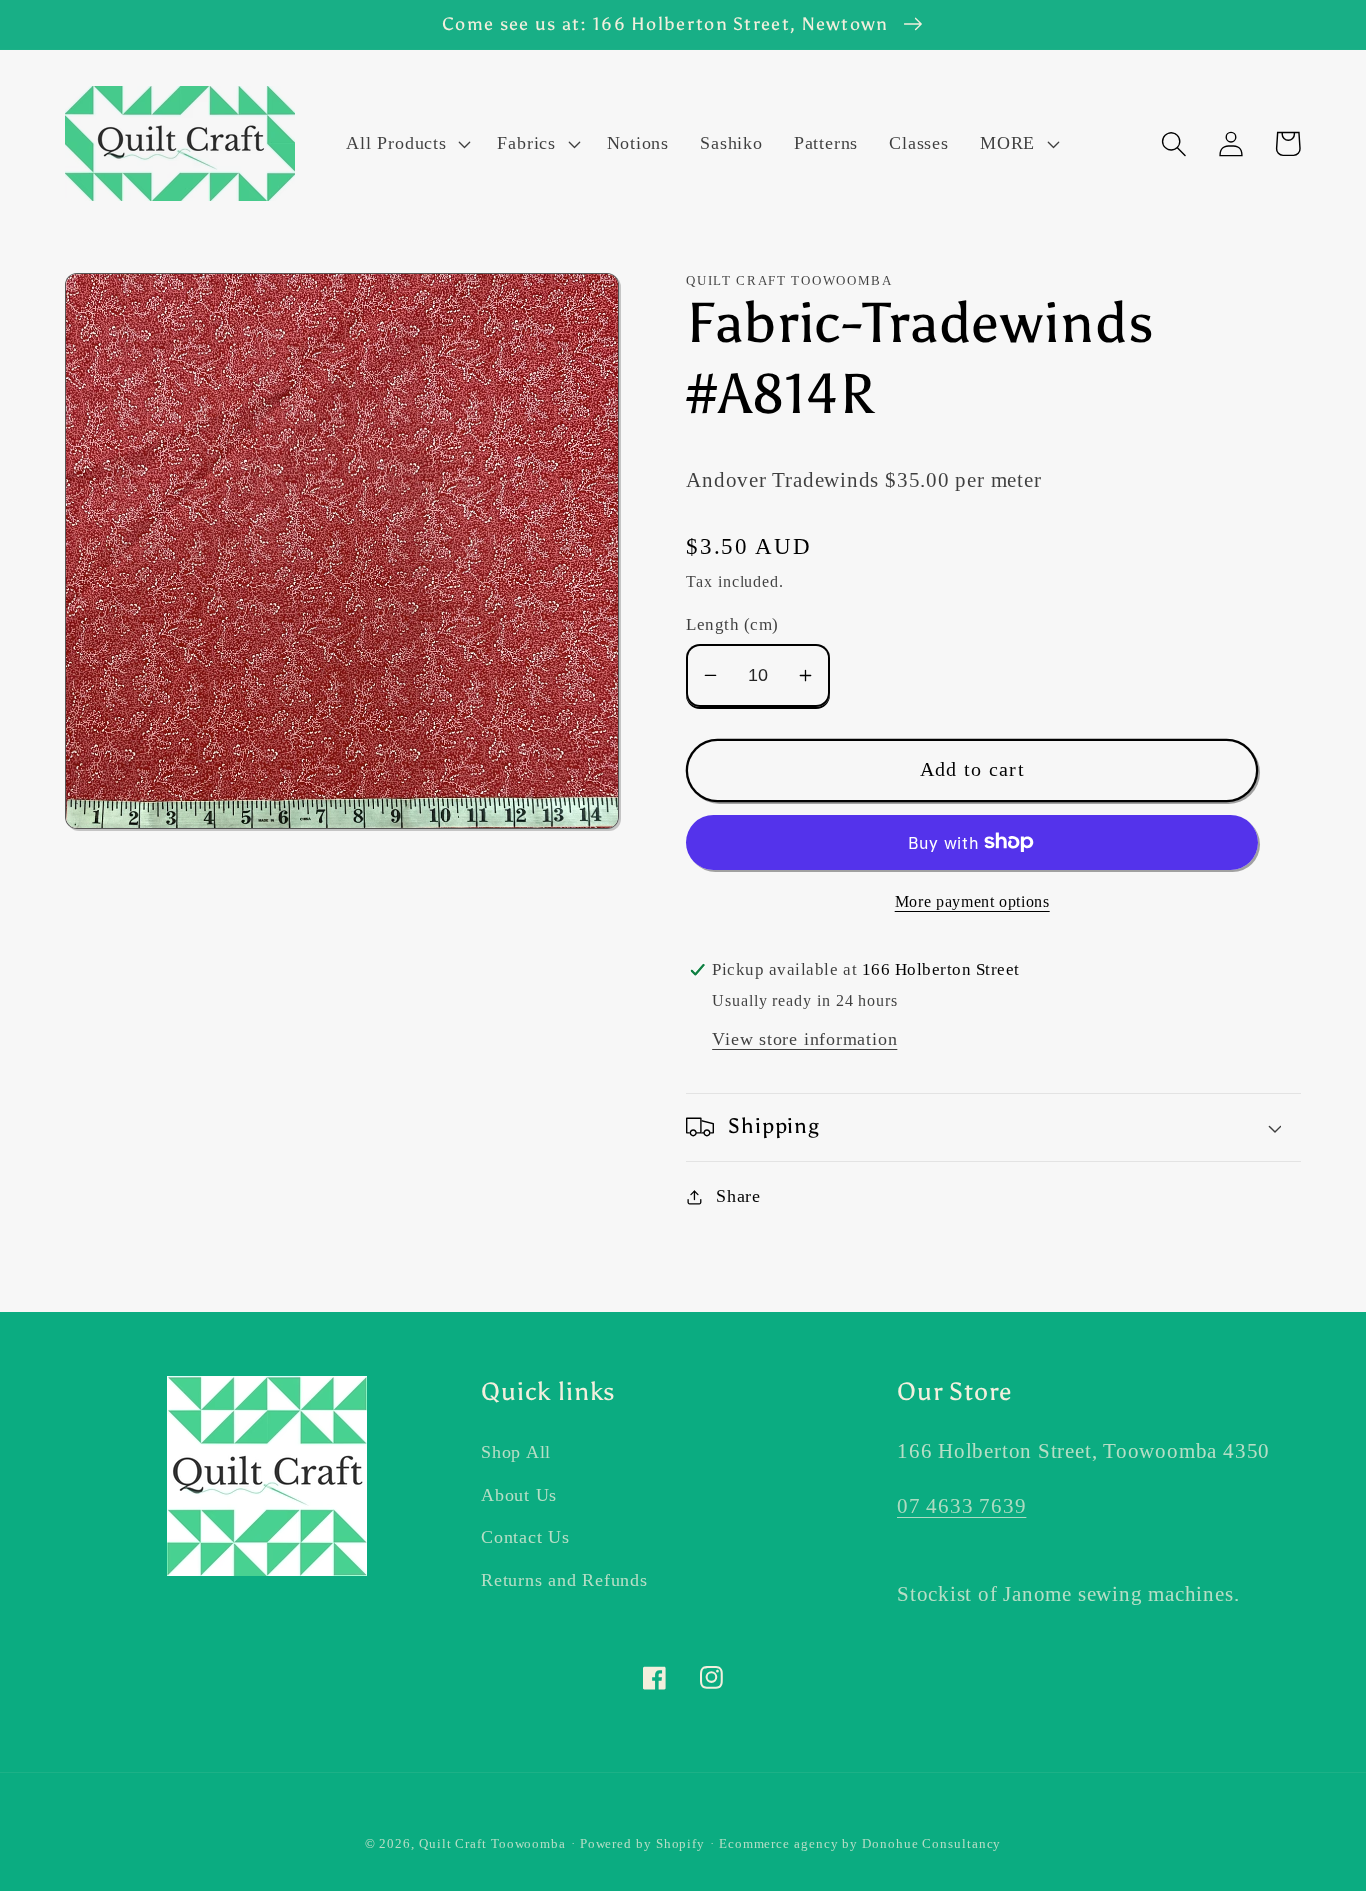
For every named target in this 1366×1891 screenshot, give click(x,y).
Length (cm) (732, 624)
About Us (519, 1495)
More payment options (972, 901)
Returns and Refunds (564, 1580)
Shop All (516, 1452)
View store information (804, 1039)
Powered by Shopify (642, 1843)
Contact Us (525, 1537)
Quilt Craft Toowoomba (492, 1843)
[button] (406, 144)
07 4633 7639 (961, 1505)
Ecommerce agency (779, 1843)
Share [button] (738, 1196)
